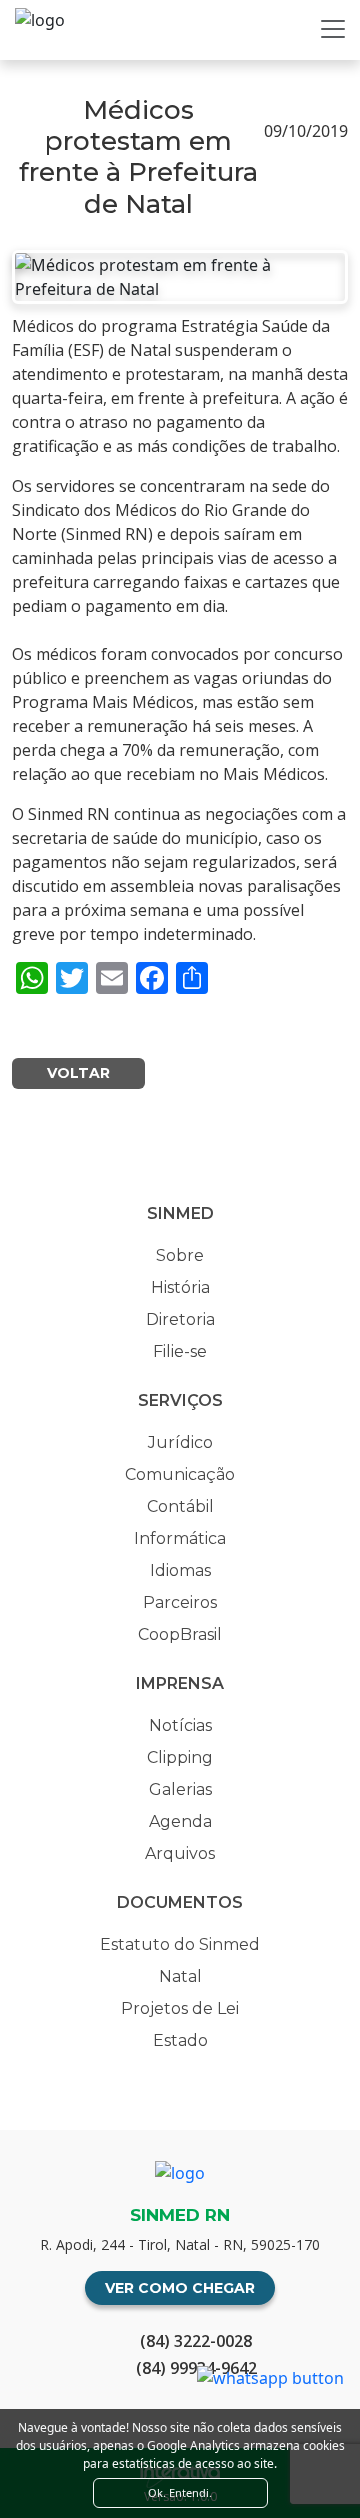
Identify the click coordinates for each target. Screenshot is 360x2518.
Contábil (180, 1506)
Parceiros (180, 1602)
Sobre (180, 1255)
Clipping (180, 1757)
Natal (180, 1976)
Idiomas (180, 1570)
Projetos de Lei (180, 2008)
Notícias (180, 1725)
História (180, 1287)
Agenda (180, 1821)
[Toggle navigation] (333, 29)
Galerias (180, 1789)
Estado (180, 2040)
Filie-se (180, 1351)
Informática (180, 1538)
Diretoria (180, 1319)
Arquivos (180, 1853)
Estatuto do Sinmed (180, 1944)
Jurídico (180, 1442)
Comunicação (180, 1474)
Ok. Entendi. (180, 2492)
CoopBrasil (180, 1634)
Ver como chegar (180, 2288)
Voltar (78, 1073)
